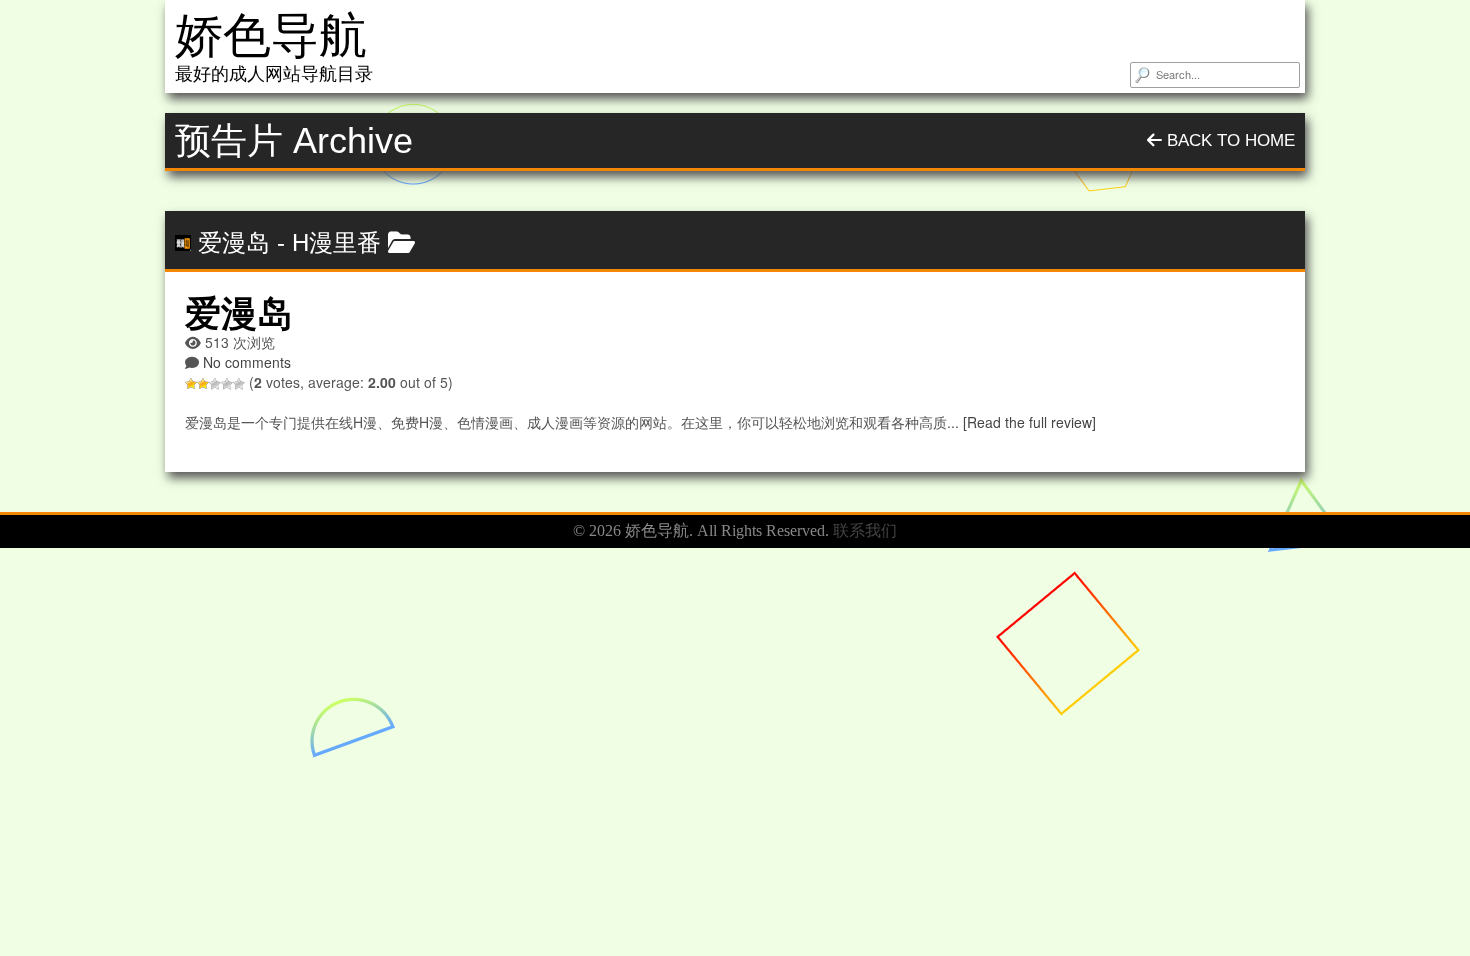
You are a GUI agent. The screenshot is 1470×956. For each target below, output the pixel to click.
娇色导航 (271, 35)
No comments (247, 362)
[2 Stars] (203, 384)
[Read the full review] (1029, 422)
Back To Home (1228, 140)
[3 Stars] (215, 384)
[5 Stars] (239, 384)
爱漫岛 (234, 242)
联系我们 (865, 530)
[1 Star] (191, 384)
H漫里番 (336, 242)
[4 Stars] (227, 384)
